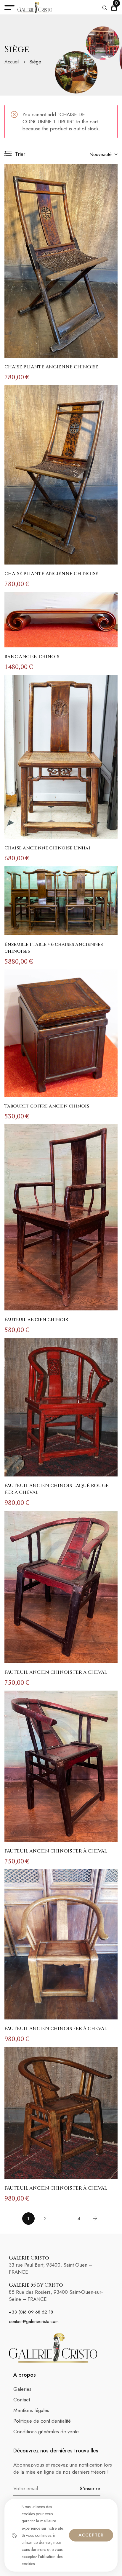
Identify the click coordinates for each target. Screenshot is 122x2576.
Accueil (12, 62)
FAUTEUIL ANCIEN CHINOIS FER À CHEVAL (56, 1672)
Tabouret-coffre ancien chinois (47, 1106)
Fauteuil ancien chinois (36, 1320)
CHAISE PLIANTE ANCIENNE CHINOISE (51, 367)
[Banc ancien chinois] (61, 620)
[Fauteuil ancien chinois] (61, 1217)
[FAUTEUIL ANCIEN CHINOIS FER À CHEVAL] (61, 1587)
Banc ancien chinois (32, 657)
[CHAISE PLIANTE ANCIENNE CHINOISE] (61, 261)
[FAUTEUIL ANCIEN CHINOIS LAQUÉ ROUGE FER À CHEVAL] (61, 1407)
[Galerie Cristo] (35, 8)
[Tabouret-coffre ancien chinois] (61, 1033)
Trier (20, 154)
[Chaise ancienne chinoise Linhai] (61, 757)
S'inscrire (90, 2488)
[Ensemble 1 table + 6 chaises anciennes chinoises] (61, 901)
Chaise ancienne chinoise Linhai (47, 848)
